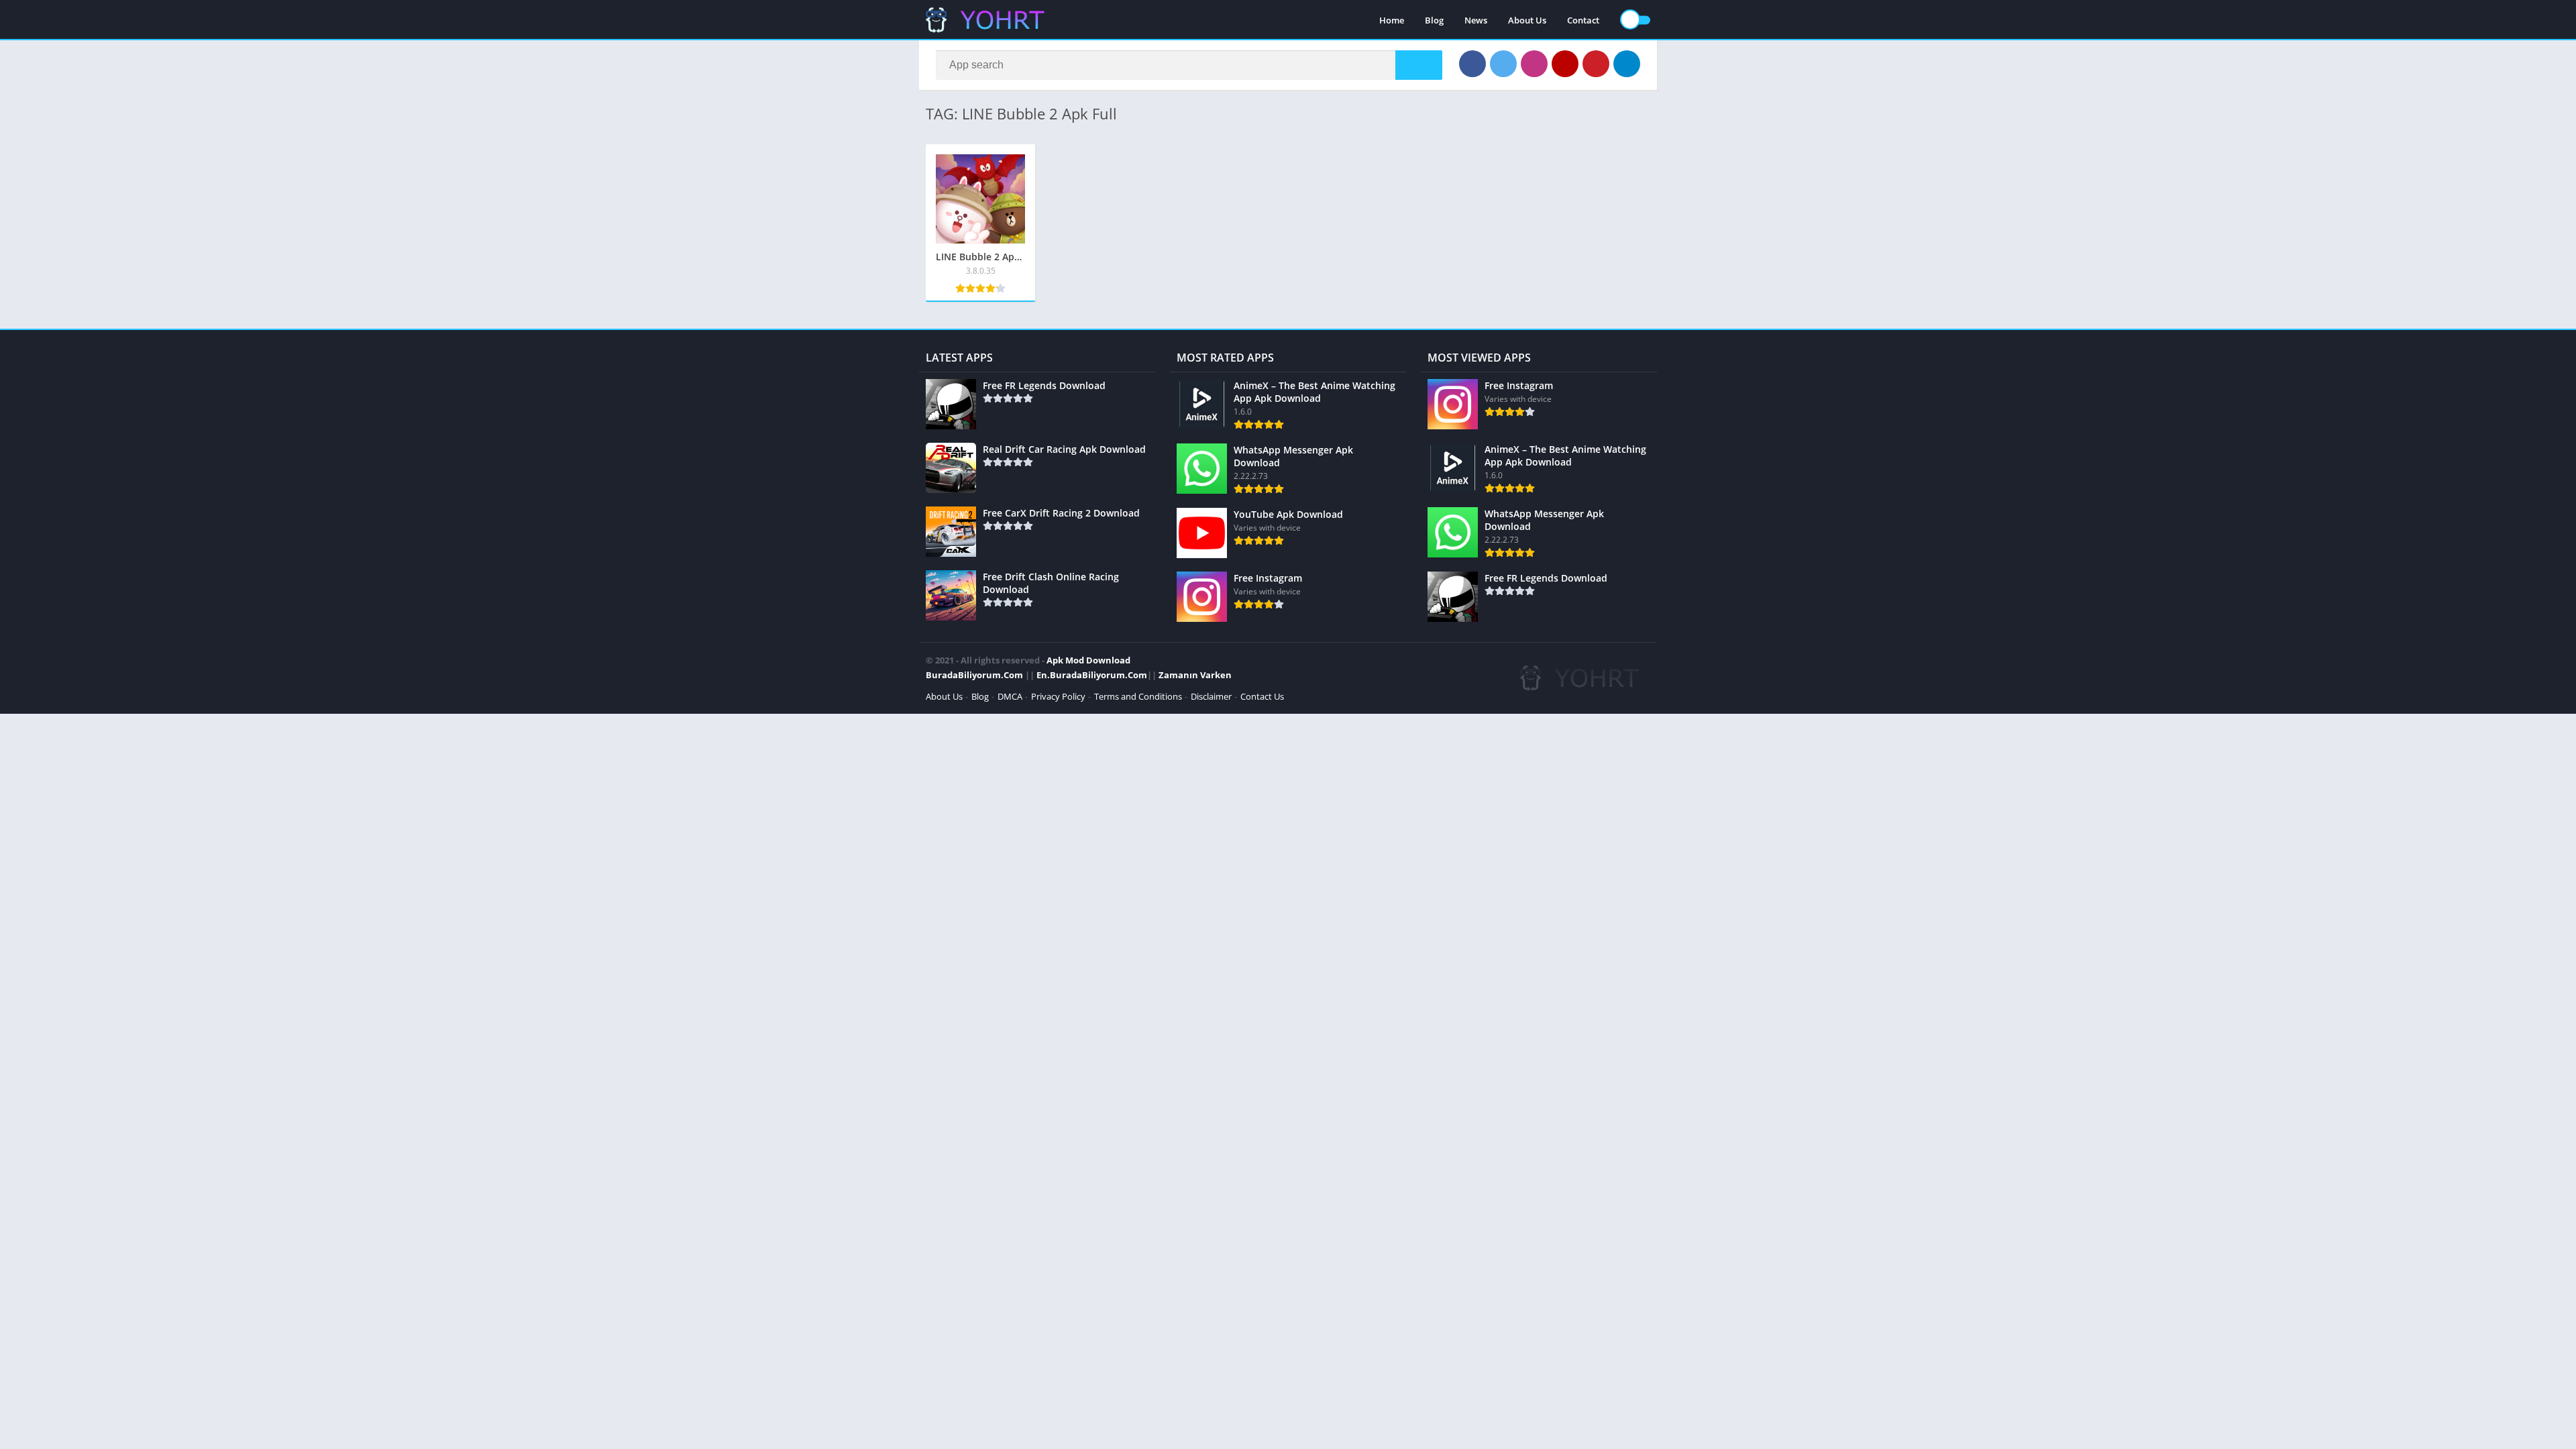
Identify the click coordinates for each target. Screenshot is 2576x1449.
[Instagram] (1534, 64)
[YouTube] (1565, 64)
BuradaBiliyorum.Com (974, 675)
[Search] (1419, 65)
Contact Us (1262, 696)
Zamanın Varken (1195, 675)
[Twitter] (1503, 64)
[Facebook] (1472, 64)
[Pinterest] (1596, 64)
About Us (1527, 20)
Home (1392, 20)
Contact (1583, 20)
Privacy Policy (1058, 696)
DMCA (1010, 696)
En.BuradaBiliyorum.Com (1092, 675)
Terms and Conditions (1138, 696)
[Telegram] (1627, 64)
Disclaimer (1211, 696)
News (1476, 20)
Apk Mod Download (1088, 660)
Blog (1434, 20)
